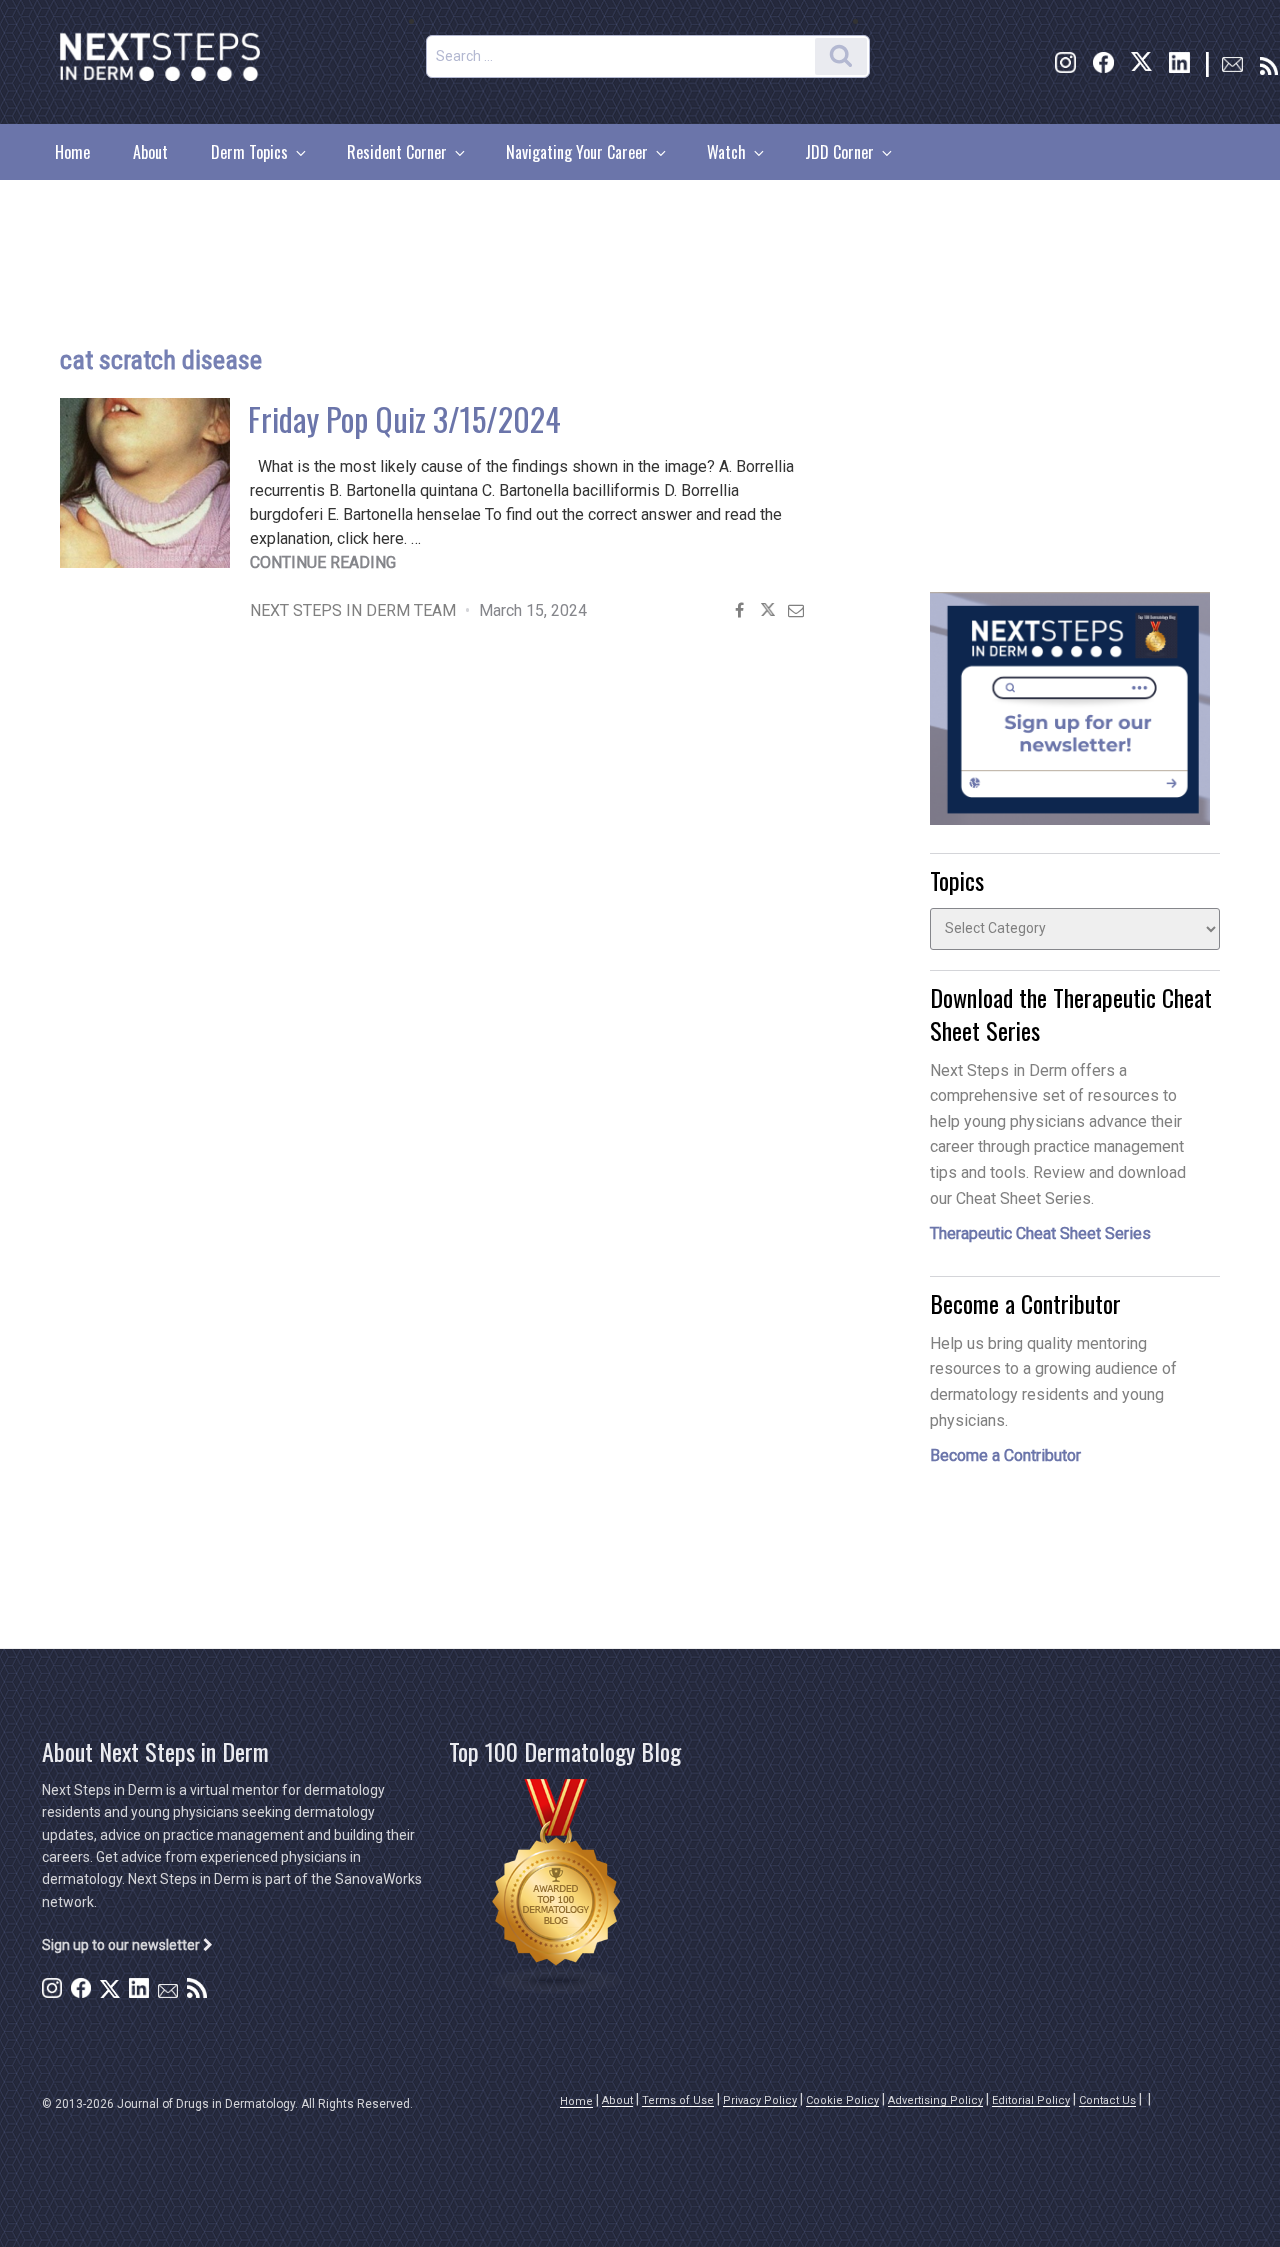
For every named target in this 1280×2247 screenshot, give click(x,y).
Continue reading (323, 562)
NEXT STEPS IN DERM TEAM (353, 610)
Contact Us (1107, 2100)
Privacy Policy (760, 2100)
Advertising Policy (935, 2100)
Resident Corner (397, 152)
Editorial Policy (1031, 2100)
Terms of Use (678, 2100)
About (150, 152)
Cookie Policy (842, 2100)
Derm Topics (249, 152)
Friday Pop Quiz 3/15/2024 (404, 418)
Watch (726, 152)
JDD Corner (839, 152)
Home (72, 152)
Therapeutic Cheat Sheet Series (1040, 1233)
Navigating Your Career (577, 152)
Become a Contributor (1005, 1455)
